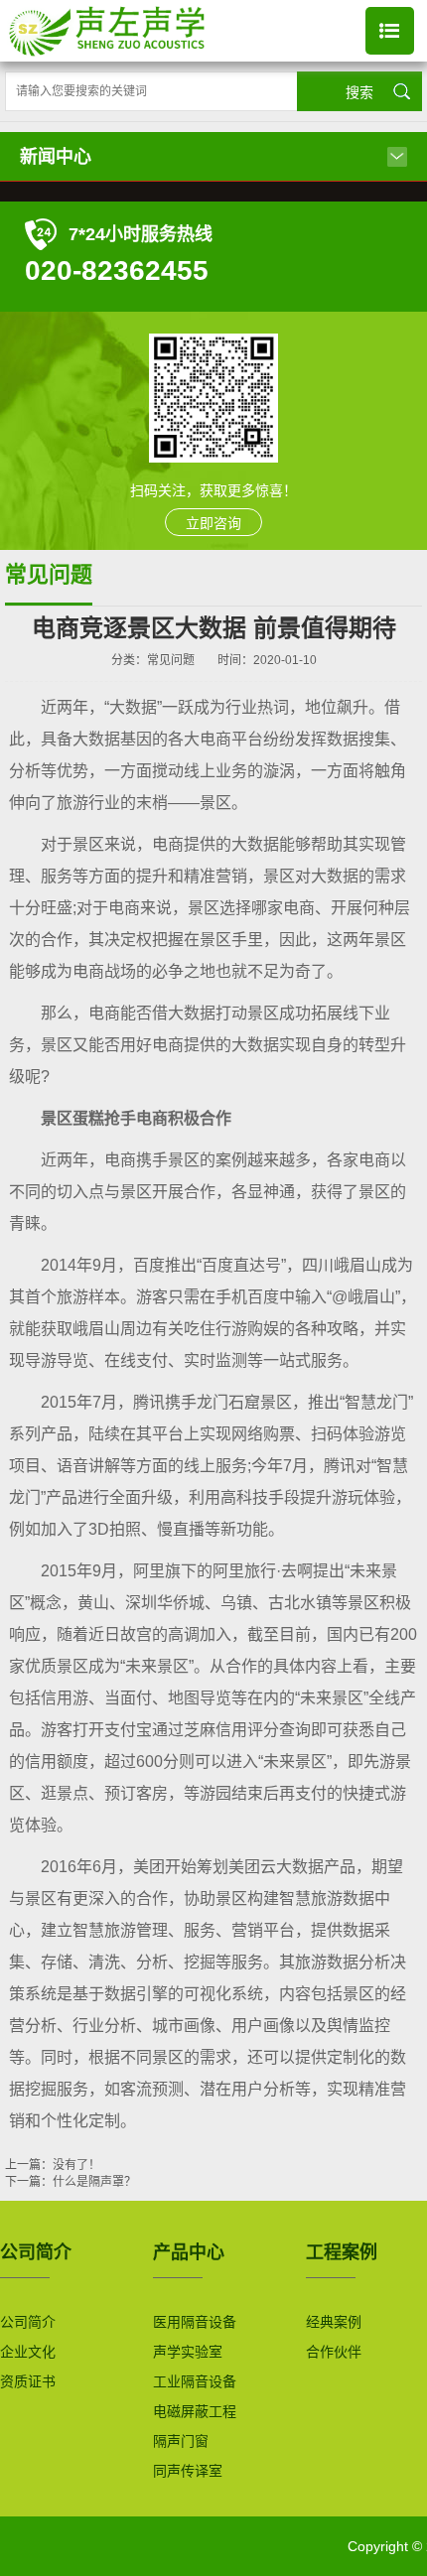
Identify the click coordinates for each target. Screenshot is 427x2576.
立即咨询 (213, 523)
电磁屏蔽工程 (195, 2412)
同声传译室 (188, 2471)
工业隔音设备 (195, 2382)
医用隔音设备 (195, 2322)
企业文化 (28, 2352)
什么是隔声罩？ (94, 2182)
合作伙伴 (334, 2352)
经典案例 (334, 2322)
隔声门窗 (181, 2441)
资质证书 (28, 2382)
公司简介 (28, 2322)
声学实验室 (188, 2352)
